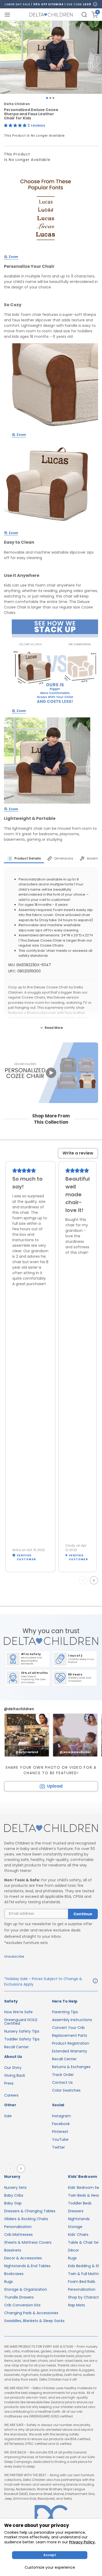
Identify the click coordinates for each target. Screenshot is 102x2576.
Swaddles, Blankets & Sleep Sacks (34, 2321)
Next (95, 1580)
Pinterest (60, 2132)
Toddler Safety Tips (22, 2039)
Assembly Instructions (72, 2020)
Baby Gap (13, 2203)
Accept (50, 2555)
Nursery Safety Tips (22, 2031)
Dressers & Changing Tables (30, 2211)
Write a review (78, 1153)
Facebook (61, 2124)
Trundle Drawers (19, 2297)
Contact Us (62, 2082)
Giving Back (15, 2075)
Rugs (8, 2282)
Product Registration (71, 2043)
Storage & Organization (26, 2289)
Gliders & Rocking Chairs (26, 2219)
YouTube (60, 2139)
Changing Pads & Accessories (31, 2313)
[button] (16, 125)
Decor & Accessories (23, 2258)
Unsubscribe (14, 1956)
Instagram (61, 2116)
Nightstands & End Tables (27, 2266)
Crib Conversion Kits (22, 2305)
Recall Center (16, 2047)
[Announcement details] (95, 1982)
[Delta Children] (51, 1828)
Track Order (63, 2075)
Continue (83, 1914)
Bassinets (13, 2250)
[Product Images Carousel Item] (51, 57)
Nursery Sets (15, 2188)
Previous (84, 1580)
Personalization (18, 2227)
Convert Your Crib (68, 2028)
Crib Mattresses (18, 2235)
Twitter (58, 2147)
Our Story (13, 2068)
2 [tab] (50, 98)
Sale (8, 2116)
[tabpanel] (51, 57)
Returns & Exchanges (71, 2067)
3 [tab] (53, 98)
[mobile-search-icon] (84, 15)
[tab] (24, 858)
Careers (11, 2095)
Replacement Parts (70, 2035)
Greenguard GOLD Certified (21, 2022)
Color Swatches (66, 2090)
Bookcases (14, 2274)
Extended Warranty (70, 2051)
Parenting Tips (65, 2012)
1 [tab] (47, 98)
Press (9, 2083)
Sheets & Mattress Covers (28, 2242)
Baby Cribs (14, 2195)
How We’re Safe (18, 2012)
